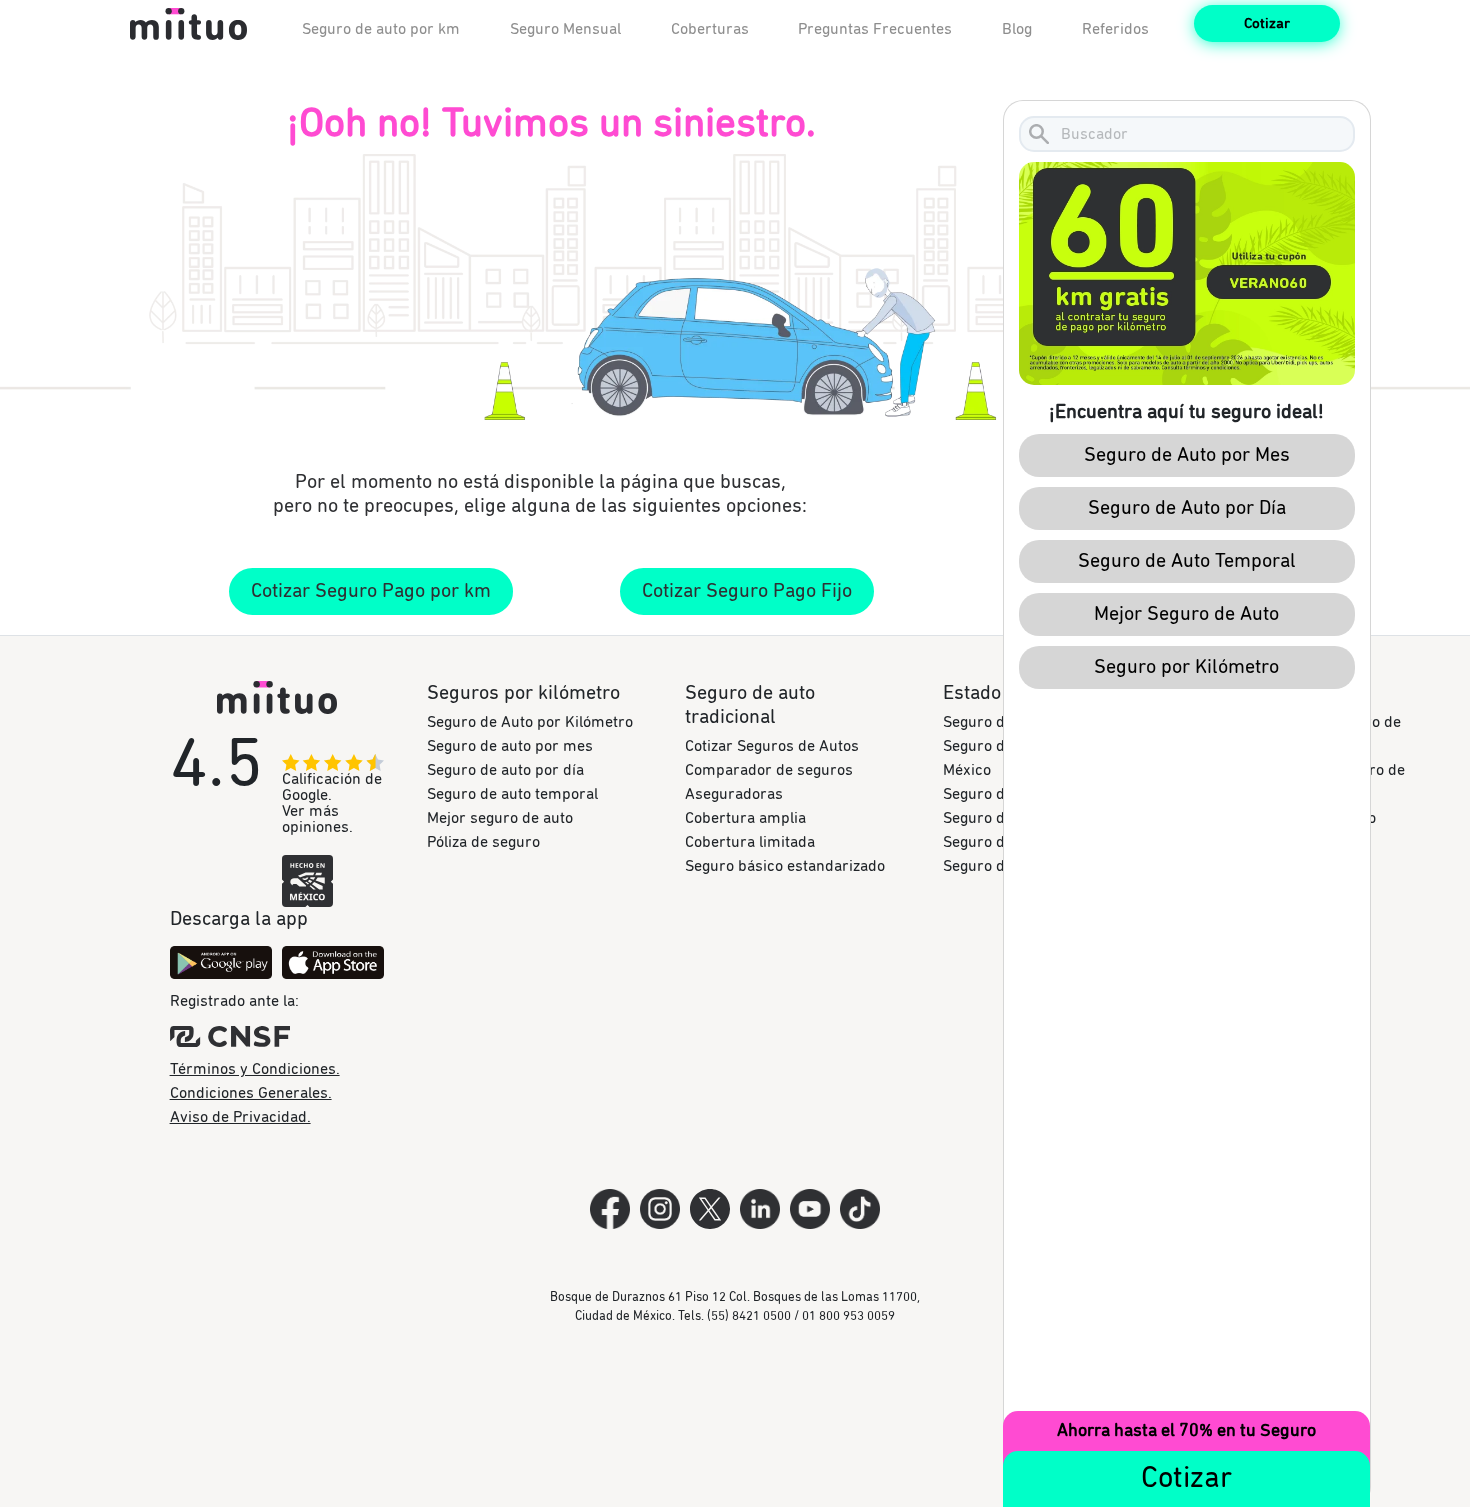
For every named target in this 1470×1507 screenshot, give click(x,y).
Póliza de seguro (483, 842)
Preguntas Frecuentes (875, 29)
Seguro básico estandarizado (785, 866)
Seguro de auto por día (505, 770)
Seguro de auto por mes (510, 746)
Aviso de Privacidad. (240, 1117)
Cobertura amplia (745, 818)
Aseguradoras (734, 794)
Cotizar (1267, 23)
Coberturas (710, 29)
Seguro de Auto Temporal (1186, 561)
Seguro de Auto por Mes (1186, 455)
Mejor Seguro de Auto (1186, 614)
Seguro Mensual (565, 29)
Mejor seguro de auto (500, 818)
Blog (1017, 29)
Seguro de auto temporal (512, 794)
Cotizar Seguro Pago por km (371, 591)
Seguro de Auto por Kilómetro (530, 722)
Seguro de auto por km (381, 29)
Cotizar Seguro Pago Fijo (747, 591)
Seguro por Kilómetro (1186, 667)
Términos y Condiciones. (255, 1069)
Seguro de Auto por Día (1186, 508)
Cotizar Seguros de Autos (772, 746)
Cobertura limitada (750, 842)
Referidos (1115, 29)
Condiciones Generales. (251, 1093)
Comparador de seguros (769, 770)
